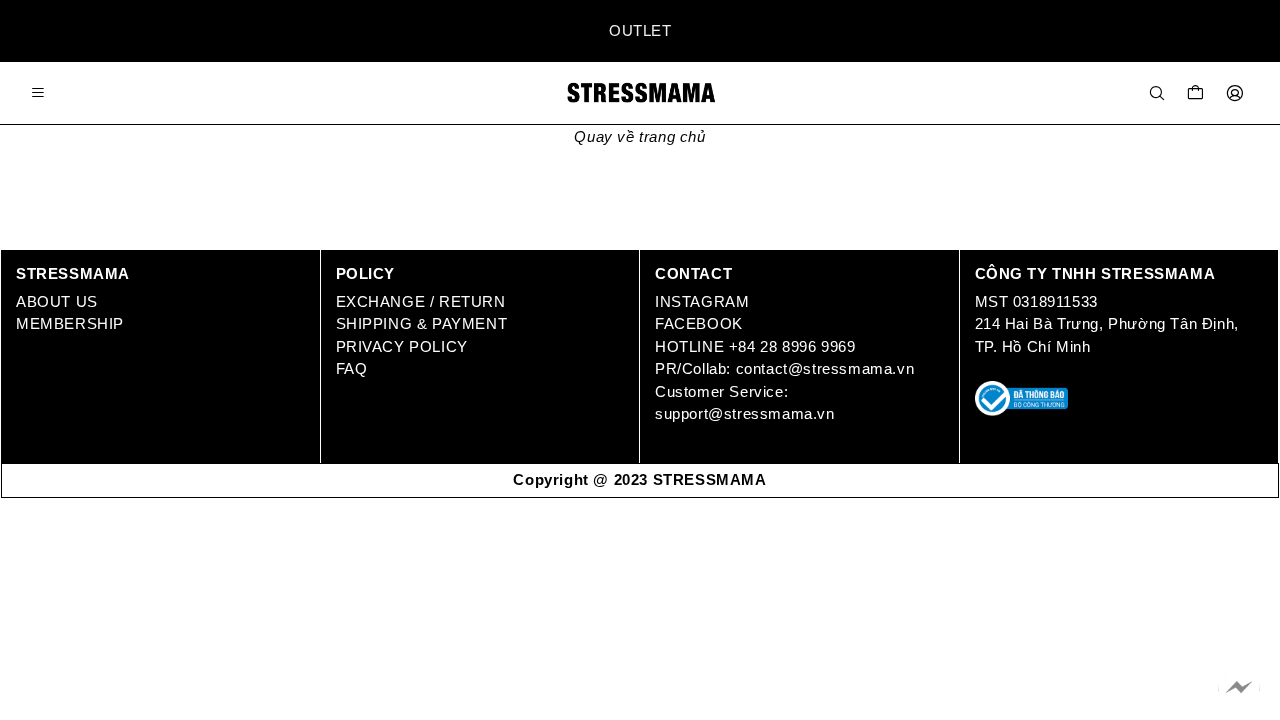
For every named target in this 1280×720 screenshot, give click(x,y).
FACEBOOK (701, 323)
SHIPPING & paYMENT (424, 323)
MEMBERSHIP (70, 323)
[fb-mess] (1239, 688)
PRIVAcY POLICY (402, 346)
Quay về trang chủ (639, 136)
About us (57, 301)
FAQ (352, 368)
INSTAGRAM (702, 301)
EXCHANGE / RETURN (421, 301)
